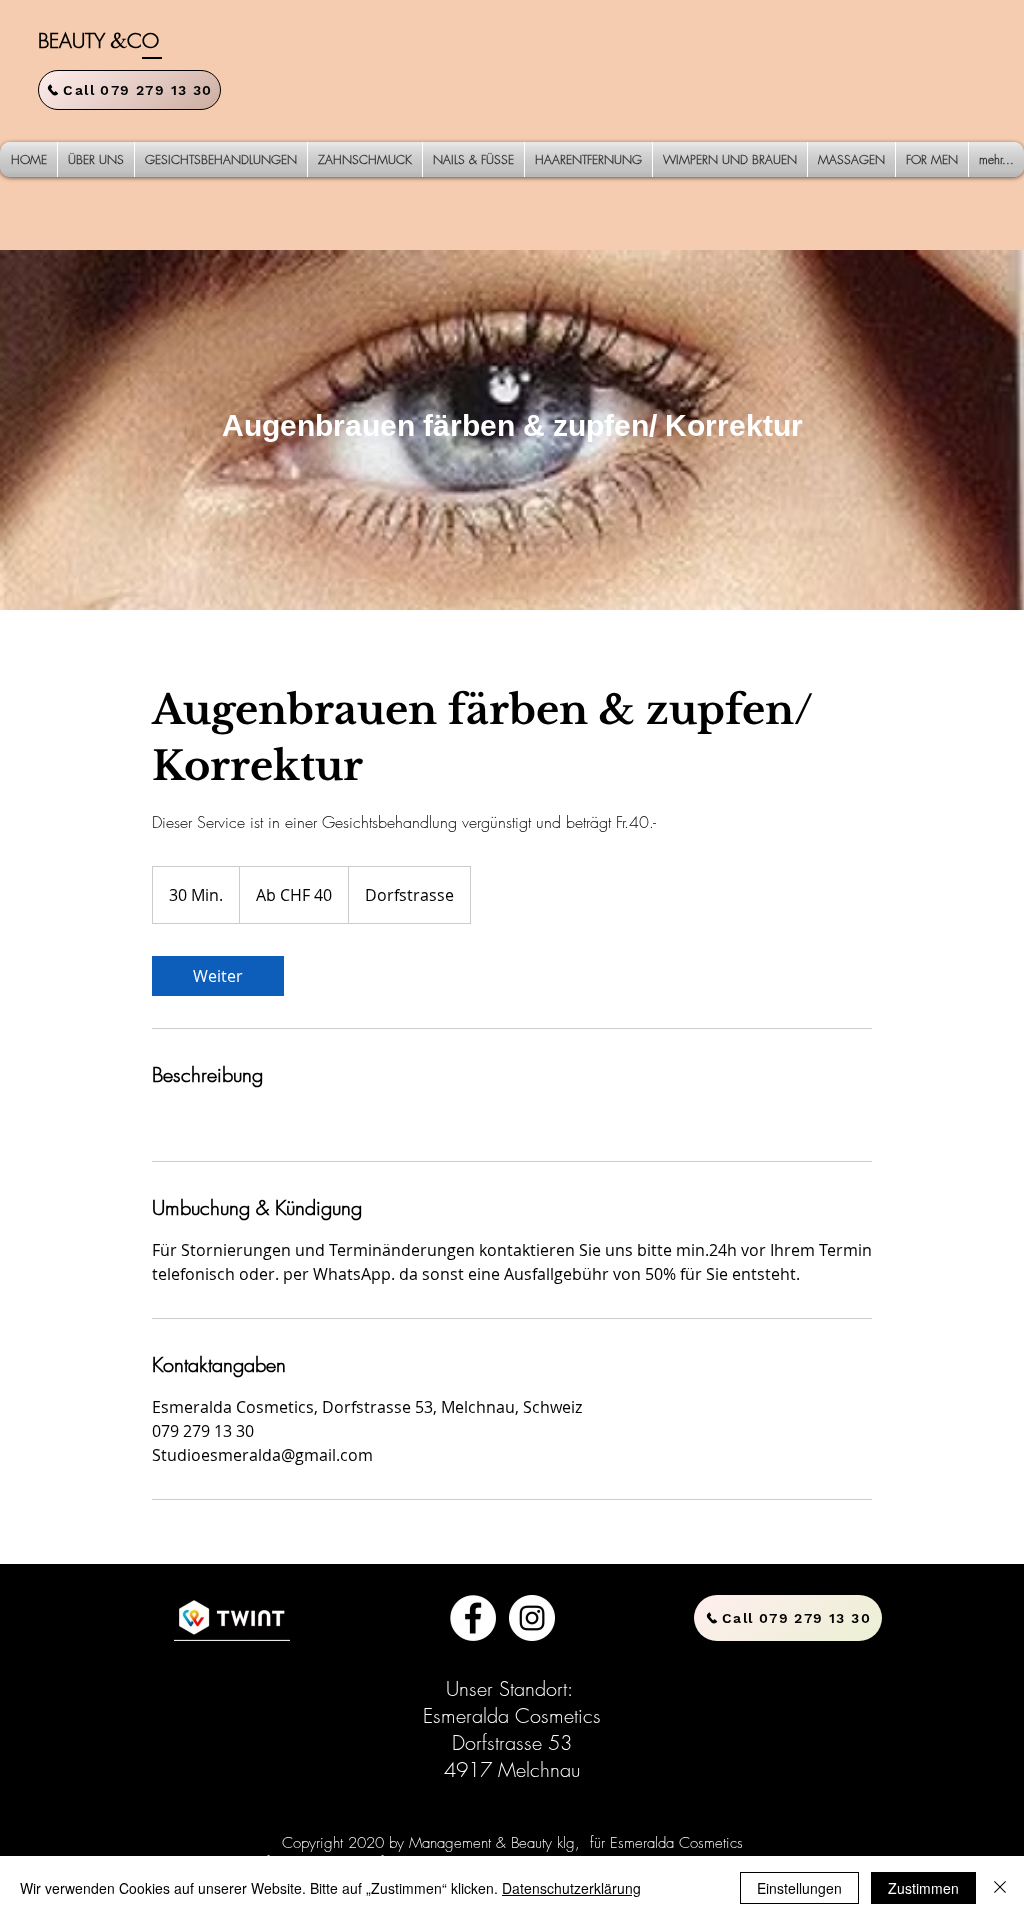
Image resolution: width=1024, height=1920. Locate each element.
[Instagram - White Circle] (532, 1618)
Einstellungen (799, 1888)
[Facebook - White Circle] (473, 1618)
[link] (218, 976)
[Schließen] (1000, 1888)
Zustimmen (923, 1888)
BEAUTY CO (98, 40)
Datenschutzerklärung (571, 1888)
